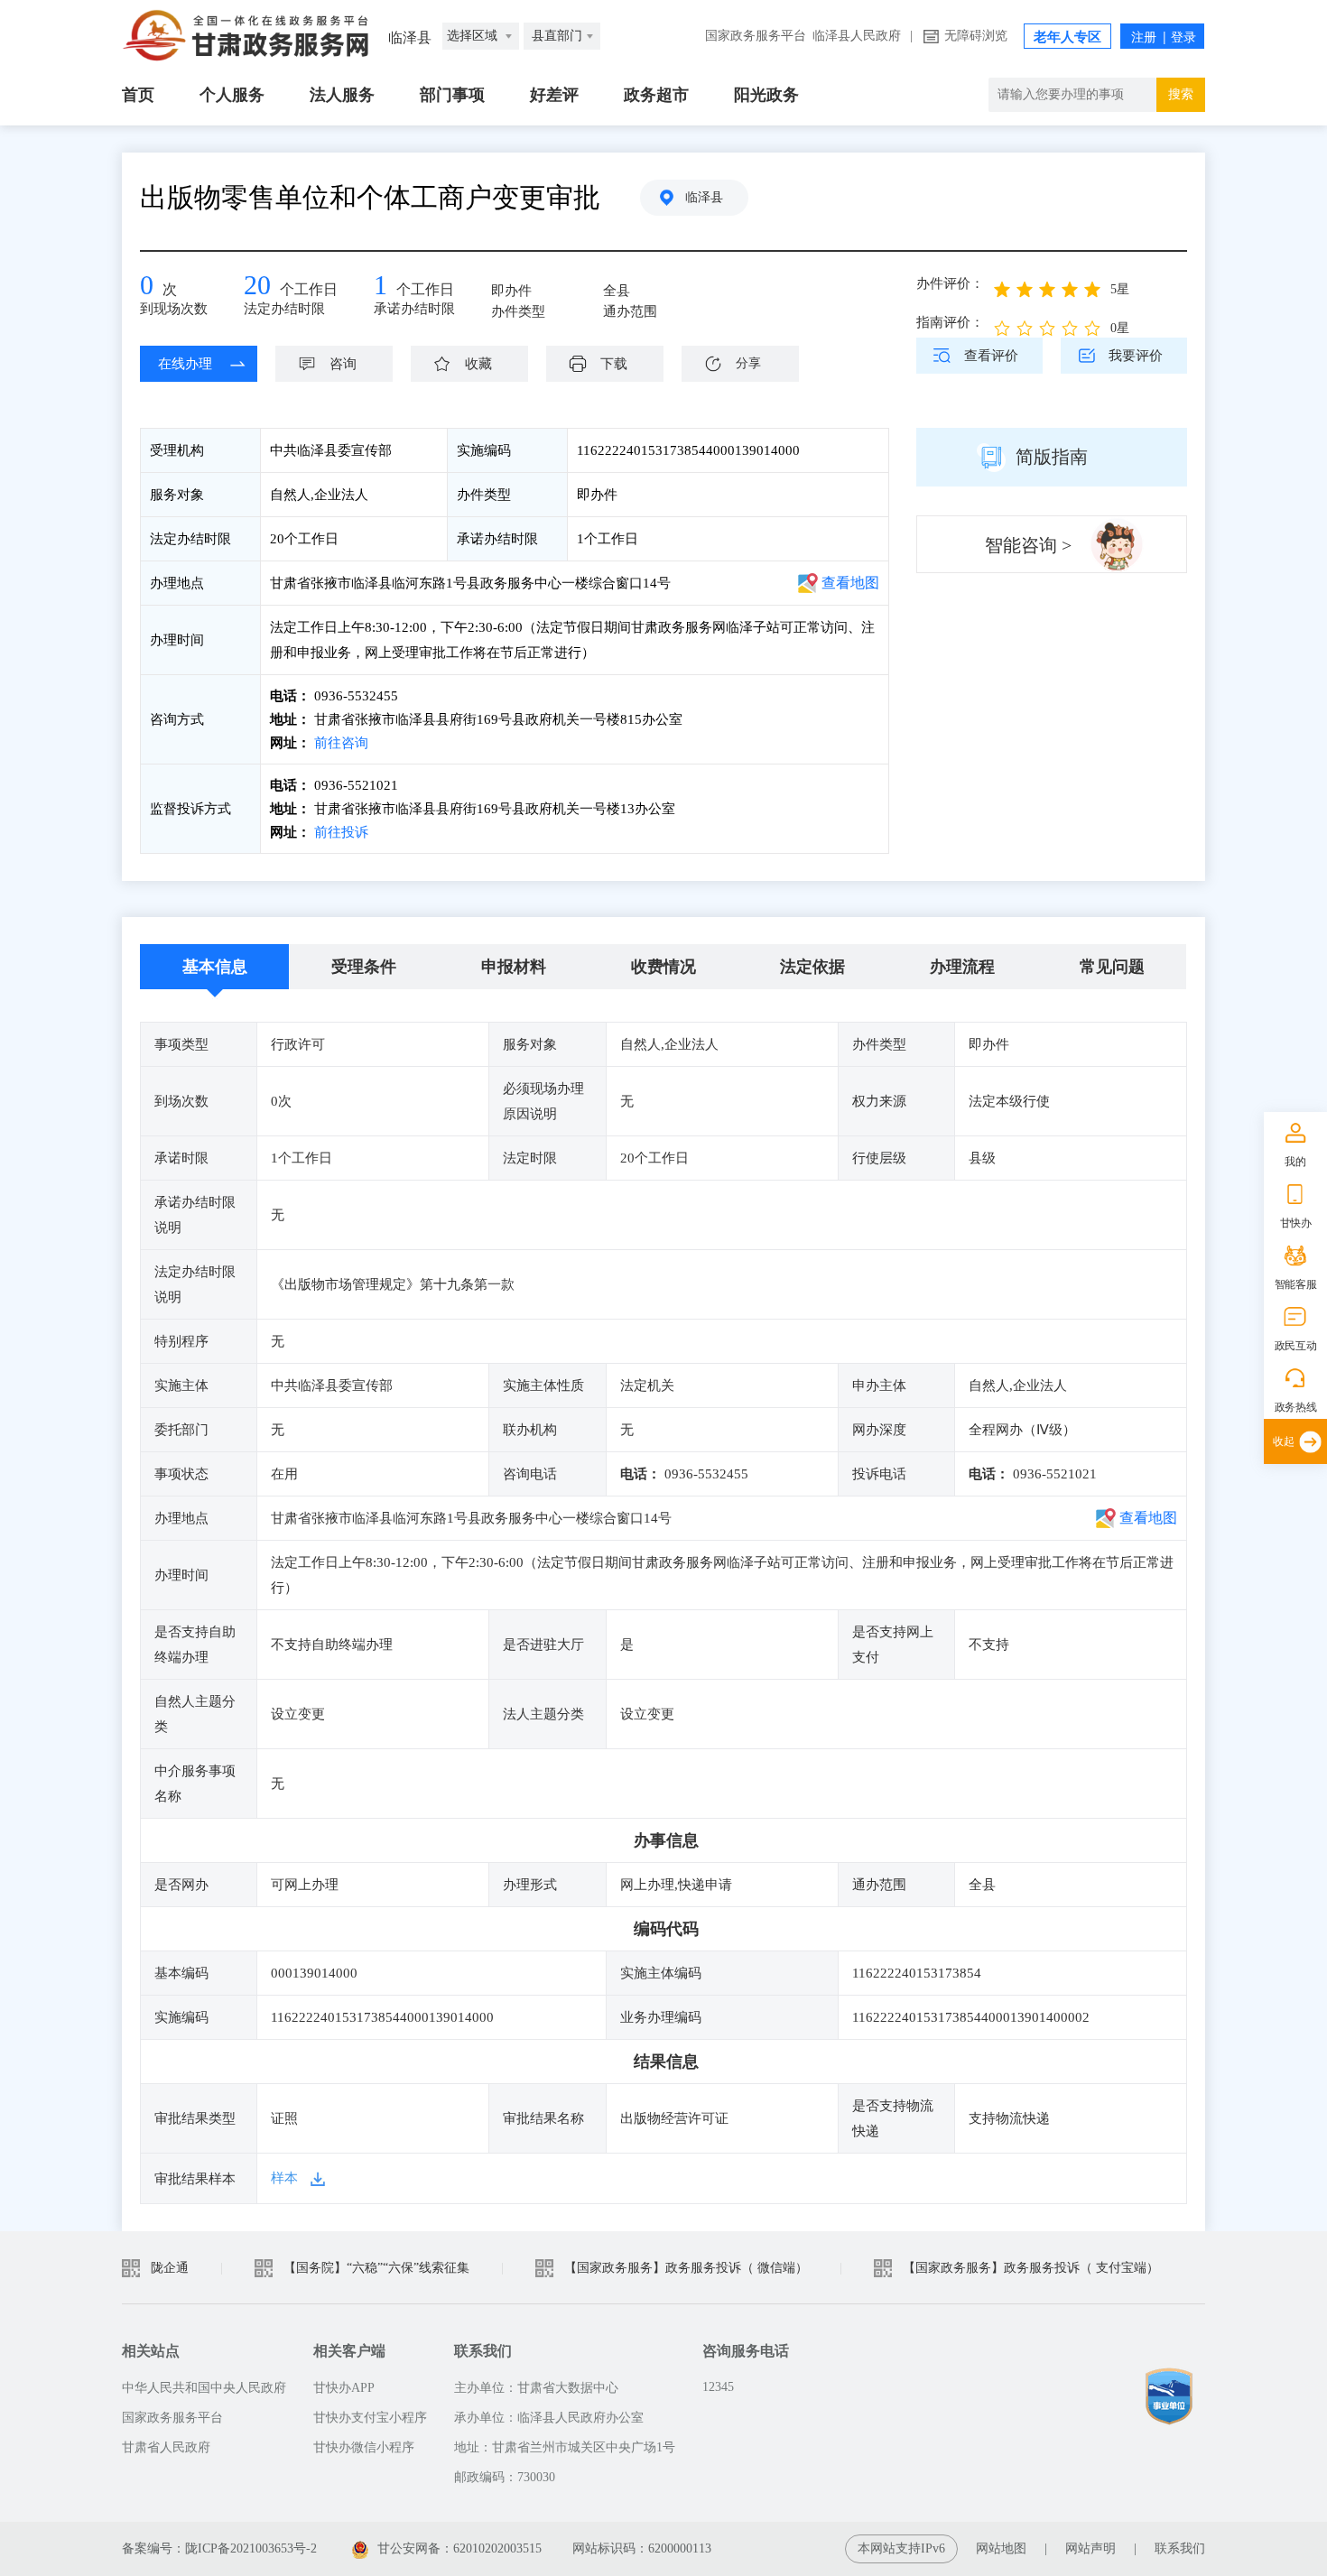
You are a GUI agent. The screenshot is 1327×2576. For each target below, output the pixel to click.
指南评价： (950, 322)
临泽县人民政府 (857, 36)
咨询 (343, 364)
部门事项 (452, 95)
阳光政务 (766, 95)
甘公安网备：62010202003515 (459, 2548)
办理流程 (962, 967)
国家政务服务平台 (756, 36)
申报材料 (514, 967)
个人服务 (232, 95)
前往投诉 (339, 832)
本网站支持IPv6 (901, 2548)
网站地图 (1001, 2548)
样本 (284, 2178)
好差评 (554, 95)
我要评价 (1136, 356)
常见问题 (1112, 967)
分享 (748, 363)
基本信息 (215, 967)
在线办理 (185, 364)
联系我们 (1180, 2548)
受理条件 (364, 967)
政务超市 (656, 95)
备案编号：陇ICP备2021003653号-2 (219, 2548)
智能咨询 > (1028, 545)
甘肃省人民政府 (166, 2447)
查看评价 (991, 356)
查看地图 (850, 583)
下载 (614, 364)
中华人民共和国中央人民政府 (204, 2388)
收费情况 (663, 967)
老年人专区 (1067, 37)
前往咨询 (339, 743)
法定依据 (812, 967)
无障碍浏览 (976, 36)
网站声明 (1090, 2548)
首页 (138, 95)
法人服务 (342, 95)
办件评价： (950, 283)
